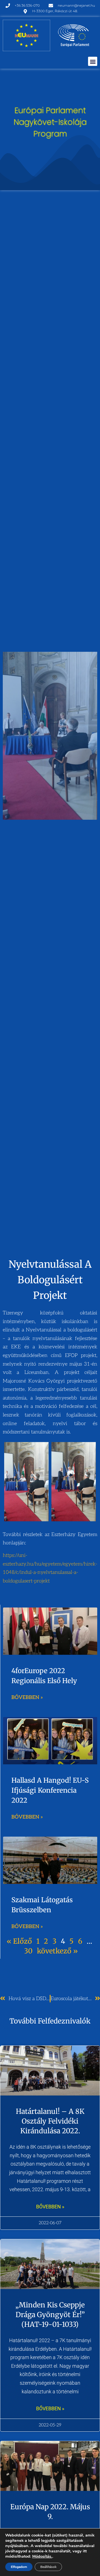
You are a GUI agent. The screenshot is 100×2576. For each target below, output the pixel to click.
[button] (93, 61)
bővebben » (50, 2207)
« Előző (19, 1941)
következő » (57, 1951)
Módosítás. (42, 2556)
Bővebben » (27, 1697)
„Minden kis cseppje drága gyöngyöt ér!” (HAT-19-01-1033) (50, 2315)
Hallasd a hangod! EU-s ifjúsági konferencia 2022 (50, 1790)
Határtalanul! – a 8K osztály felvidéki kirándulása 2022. (50, 2121)
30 (28, 1951)
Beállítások (48, 2567)
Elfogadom (19, 2567)
